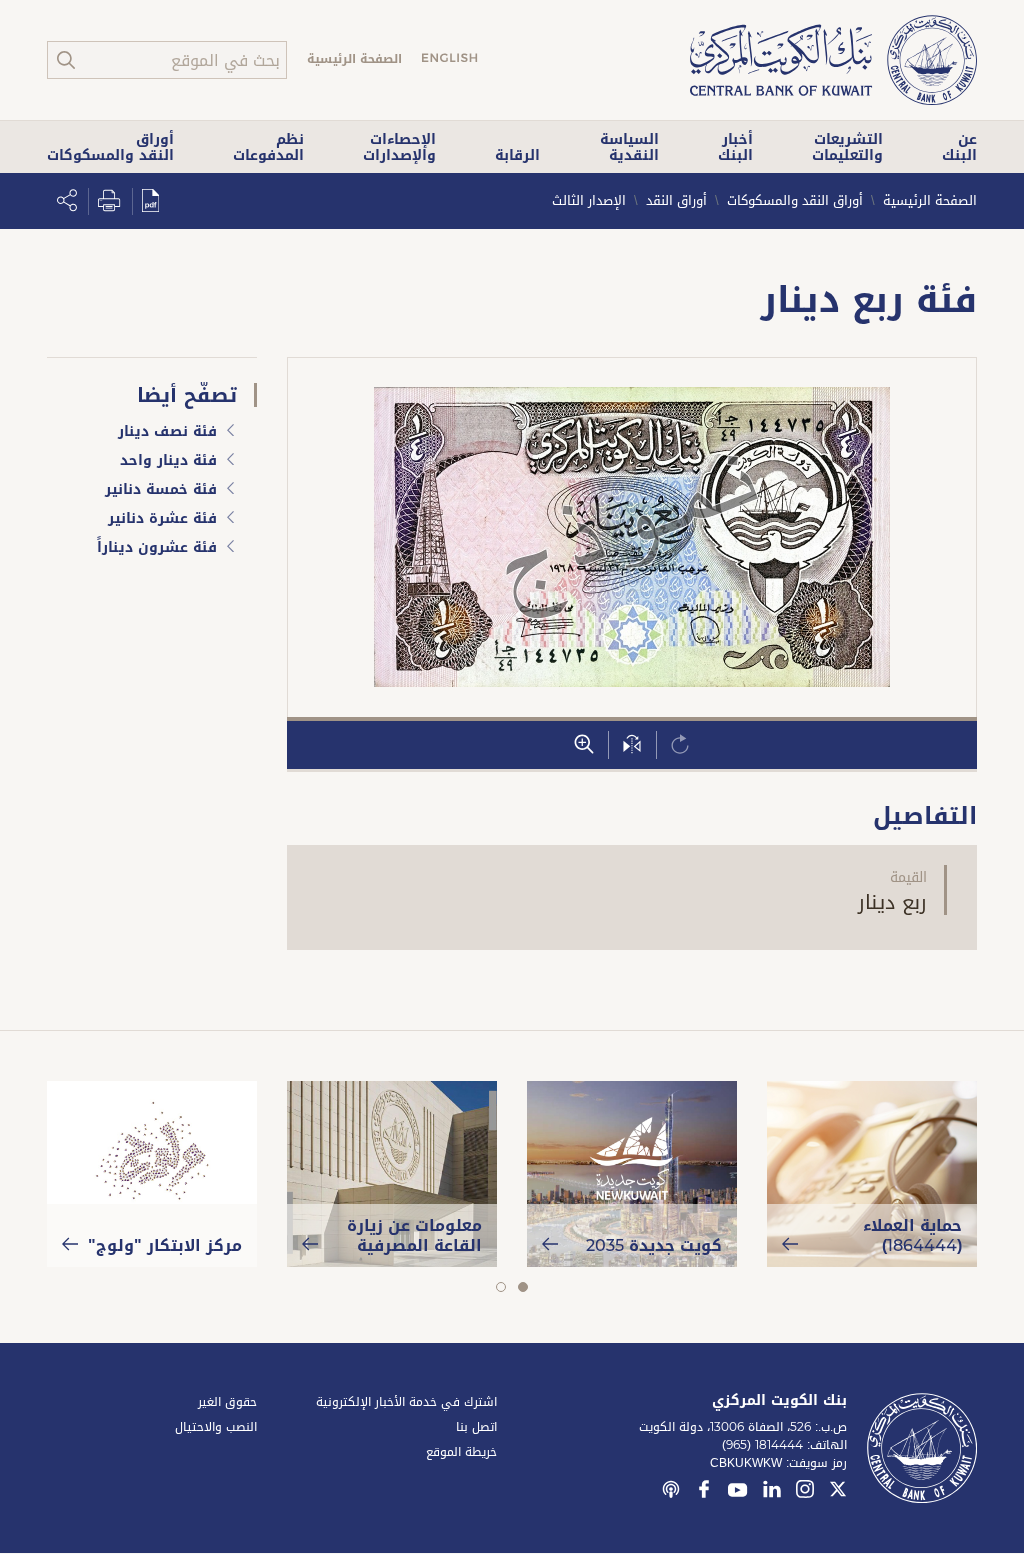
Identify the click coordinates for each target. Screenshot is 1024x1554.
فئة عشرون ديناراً (157, 549)
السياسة (629, 147)
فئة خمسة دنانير (161, 491)
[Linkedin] (772, 1492)
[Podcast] (671, 1492)
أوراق (110, 147)
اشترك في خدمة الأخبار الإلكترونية (406, 1402)
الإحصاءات (399, 147)
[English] (450, 60)
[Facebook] (704, 1492)
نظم (268, 147)
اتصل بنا (476, 1427)
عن (959, 147)
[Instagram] (805, 1492)
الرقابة (517, 155)
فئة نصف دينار (167, 433)
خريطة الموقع (461, 1452)
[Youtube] (738, 1494)
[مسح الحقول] (680, 745)
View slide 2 (500, 1287)
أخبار (735, 147)
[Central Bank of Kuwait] (833, 61)
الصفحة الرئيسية (354, 59)
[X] (838, 1492)
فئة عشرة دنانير (162, 520)
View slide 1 (522, 1287)
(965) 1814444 (762, 1445)
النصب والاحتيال (216, 1427)
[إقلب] (632, 745)
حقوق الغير (227, 1402)
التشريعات (847, 147)
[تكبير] (584, 745)
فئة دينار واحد (168, 462)
